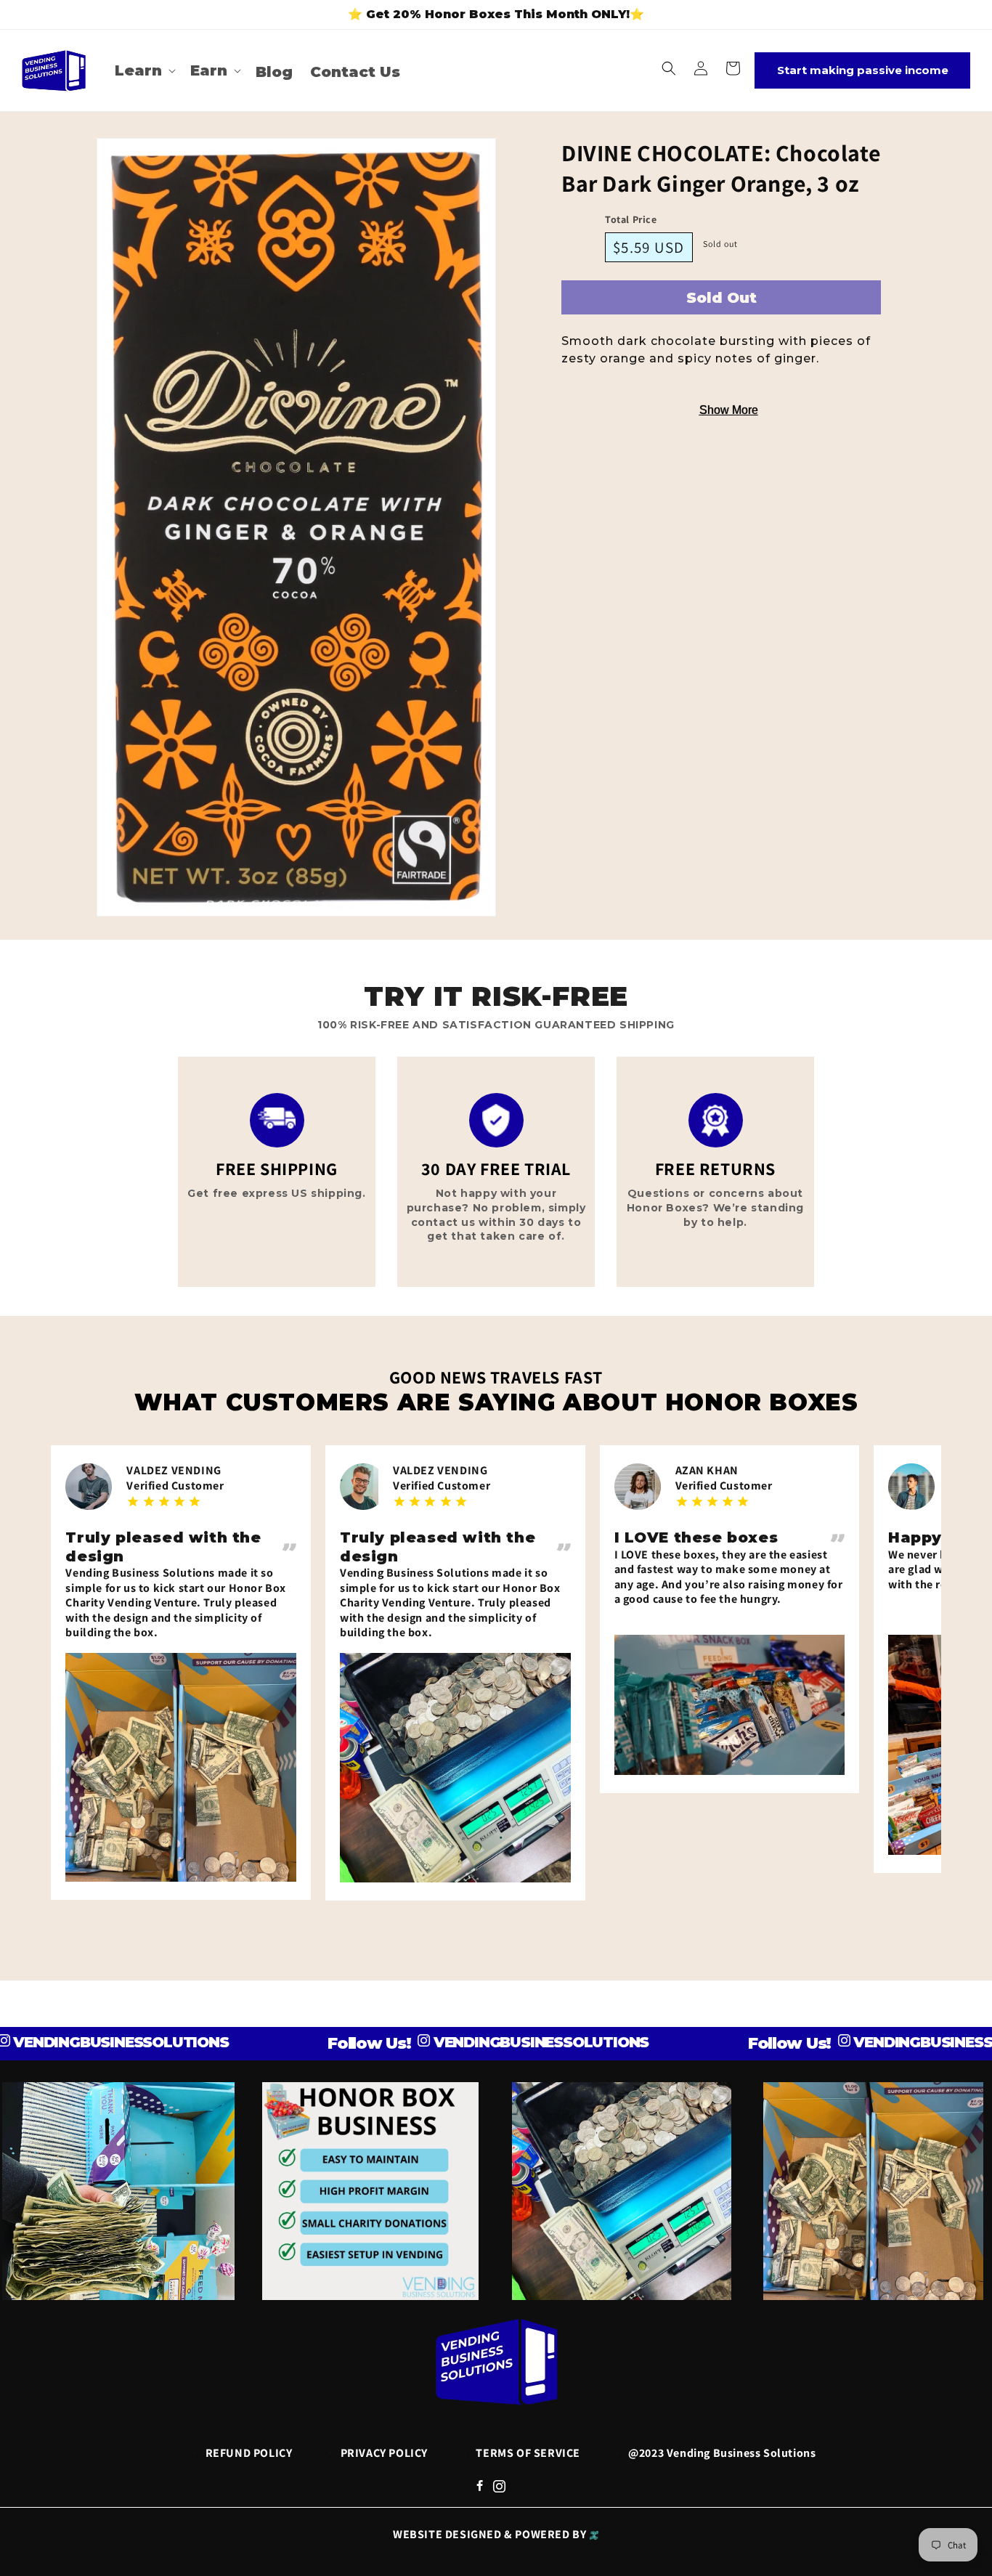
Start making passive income (863, 70)
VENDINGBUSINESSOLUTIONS (468, 2042)
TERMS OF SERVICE (528, 2453)
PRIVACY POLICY (384, 2453)
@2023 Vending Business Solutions (722, 2453)
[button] (144, 70)
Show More (729, 410)
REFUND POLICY (249, 2453)
